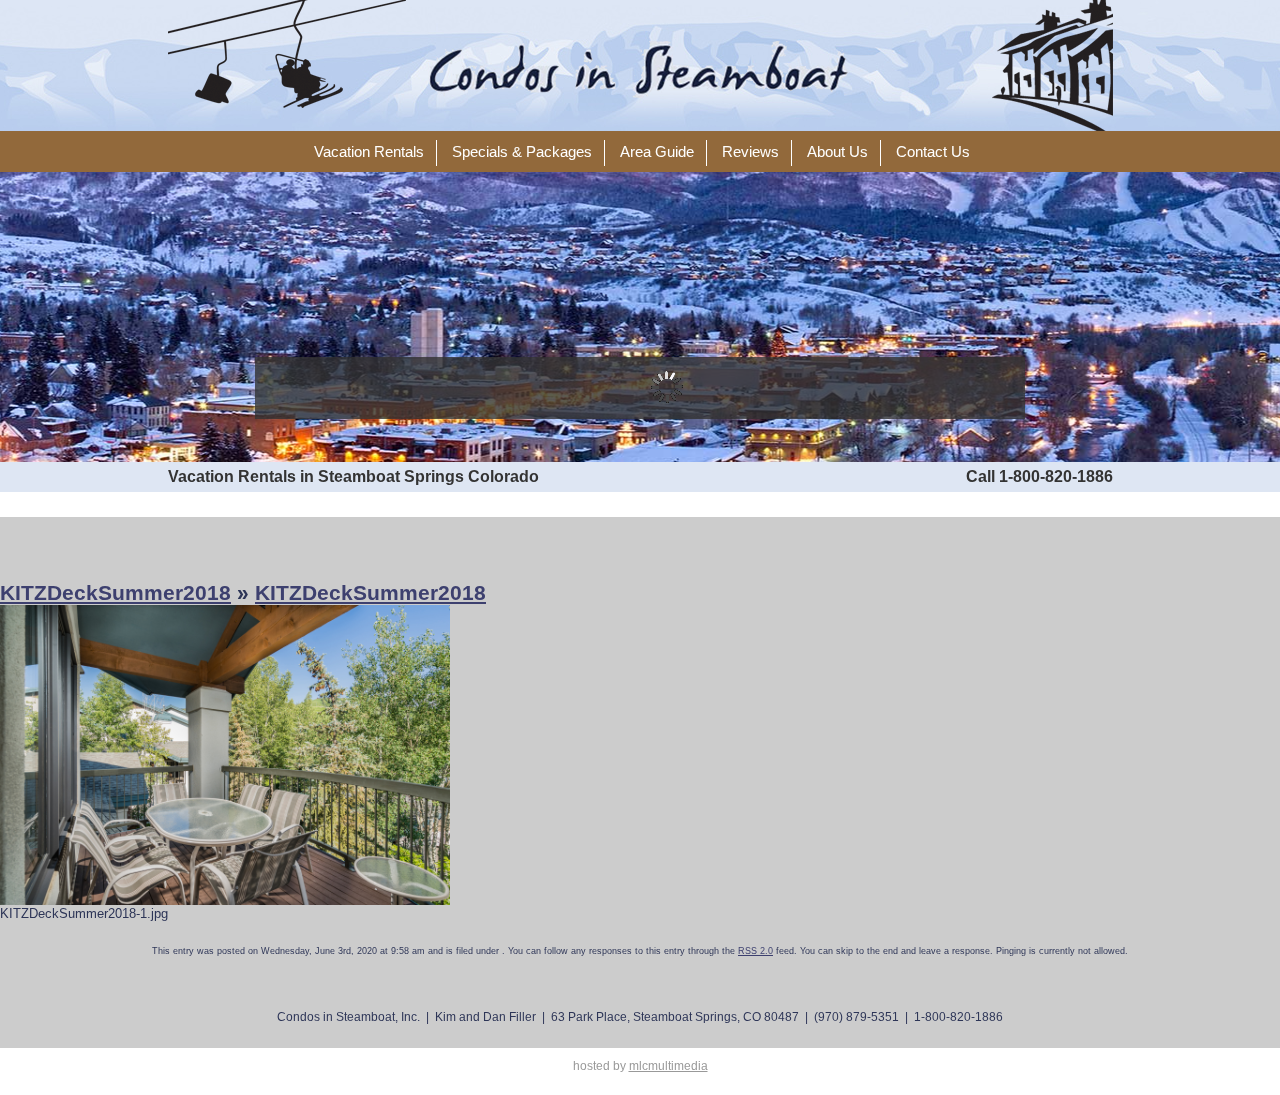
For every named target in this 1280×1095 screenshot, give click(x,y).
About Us (837, 152)
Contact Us (933, 152)
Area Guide (657, 152)
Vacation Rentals (369, 152)
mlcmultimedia (668, 1066)
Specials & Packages (522, 152)
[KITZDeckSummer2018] (225, 754)
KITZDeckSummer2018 (115, 592)
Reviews (750, 152)
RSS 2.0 (755, 951)
